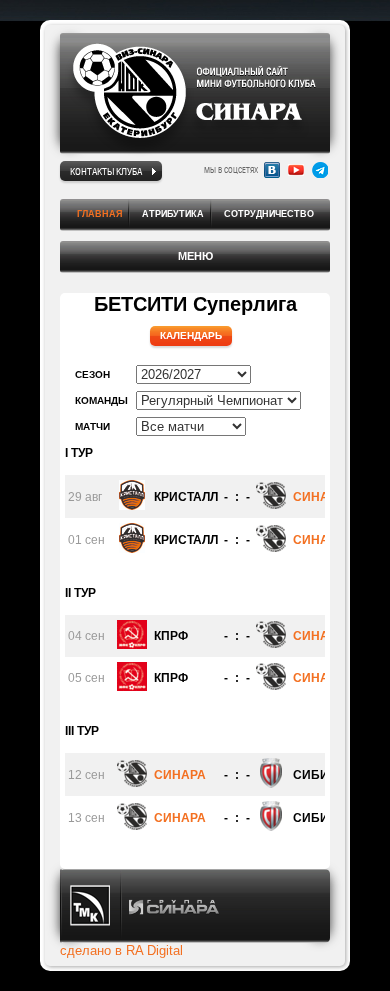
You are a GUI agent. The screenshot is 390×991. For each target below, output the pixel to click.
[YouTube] (296, 170)
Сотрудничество (269, 214)
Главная (99, 214)
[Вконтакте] (272, 170)
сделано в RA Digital (121, 950)
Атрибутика (173, 214)
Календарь (191, 335)
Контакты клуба (106, 171)
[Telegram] (320, 170)
